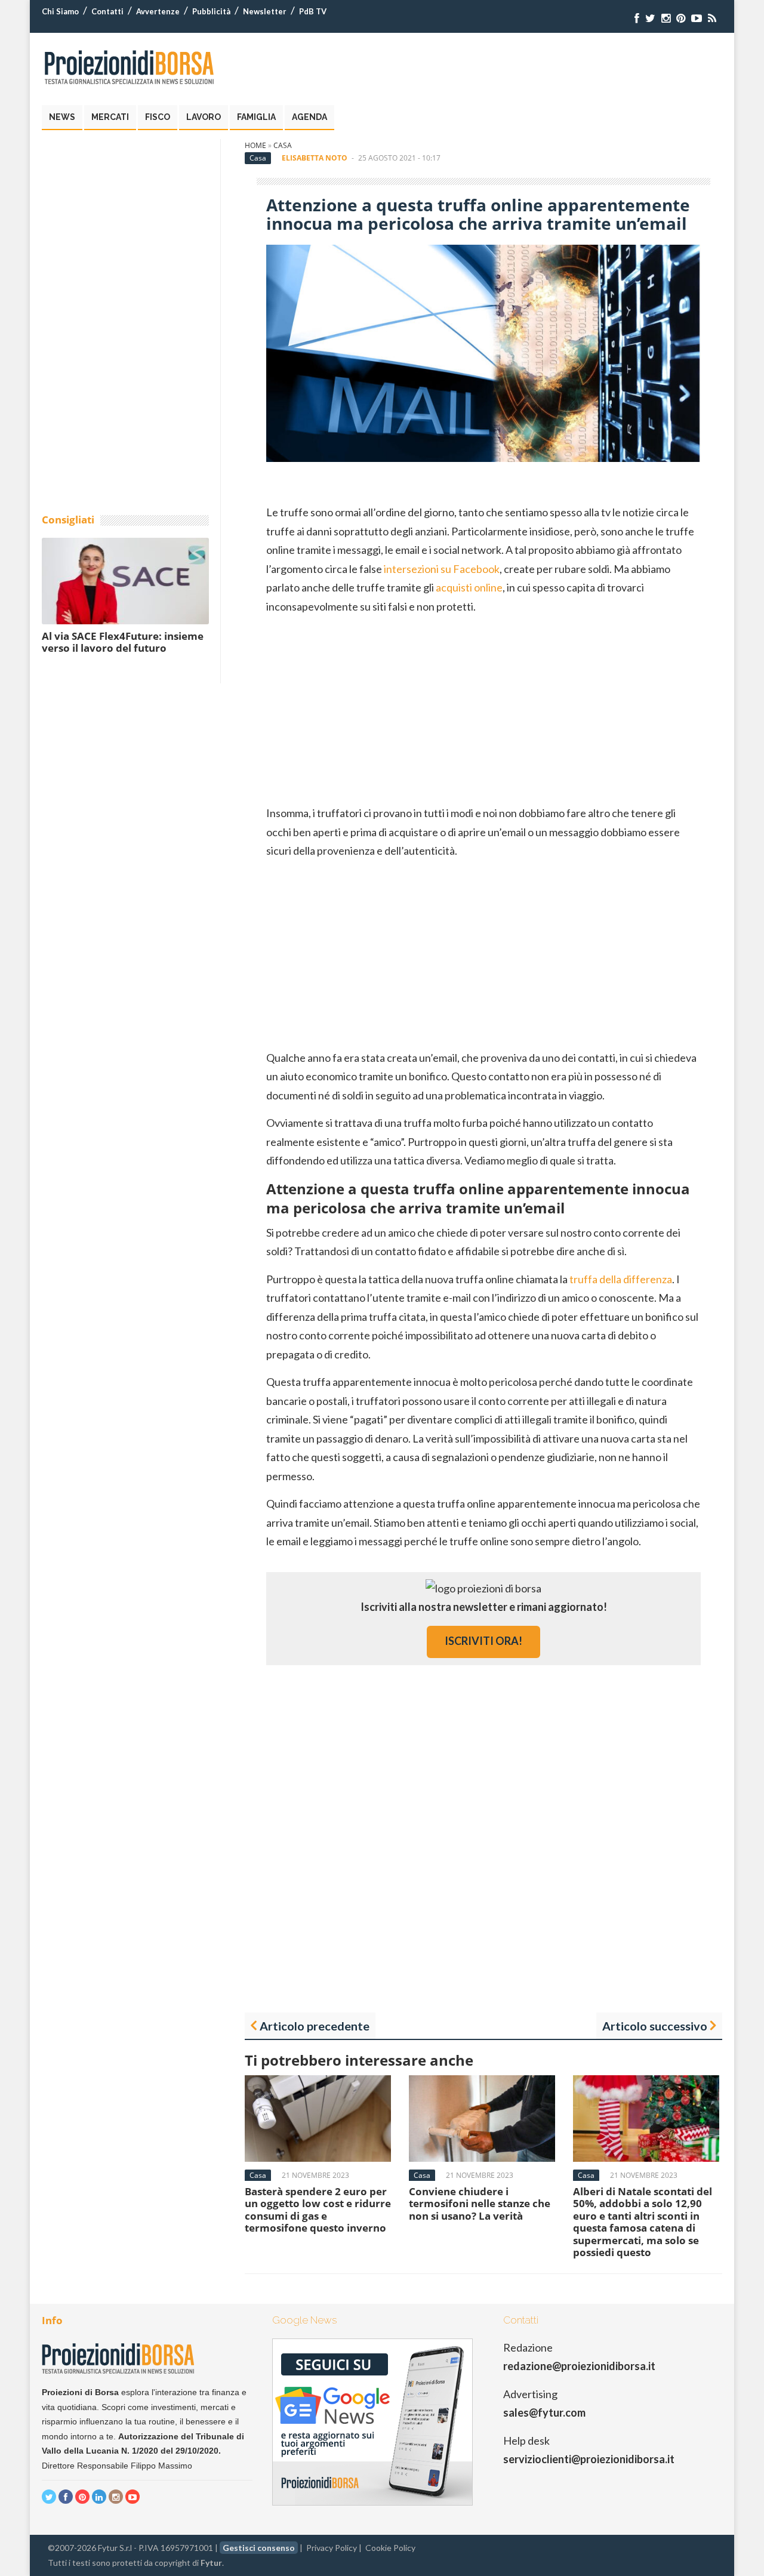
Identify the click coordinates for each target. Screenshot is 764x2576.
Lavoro (204, 117)
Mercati (110, 117)
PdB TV (313, 11)
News (62, 117)
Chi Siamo (60, 11)
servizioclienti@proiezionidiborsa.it (589, 2459)
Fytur (211, 2563)
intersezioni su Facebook (442, 569)
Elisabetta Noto (315, 158)
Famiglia (256, 117)
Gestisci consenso (259, 2548)
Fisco (158, 117)
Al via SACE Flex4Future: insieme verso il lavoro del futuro (123, 642)
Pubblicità (211, 11)
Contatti (107, 11)
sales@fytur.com (544, 2412)
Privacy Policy (332, 2548)
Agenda (309, 117)
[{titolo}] (637, 18)
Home (255, 145)
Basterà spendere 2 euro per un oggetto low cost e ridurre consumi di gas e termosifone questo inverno (318, 2210)
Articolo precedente (315, 2026)
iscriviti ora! (483, 1641)
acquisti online (469, 587)
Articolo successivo (655, 2026)
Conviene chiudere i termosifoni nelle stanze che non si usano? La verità (480, 2204)
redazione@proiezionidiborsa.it (579, 2366)
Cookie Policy (390, 2548)
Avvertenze (158, 11)
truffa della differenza (621, 1279)
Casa (283, 145)
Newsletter (265, 11)
